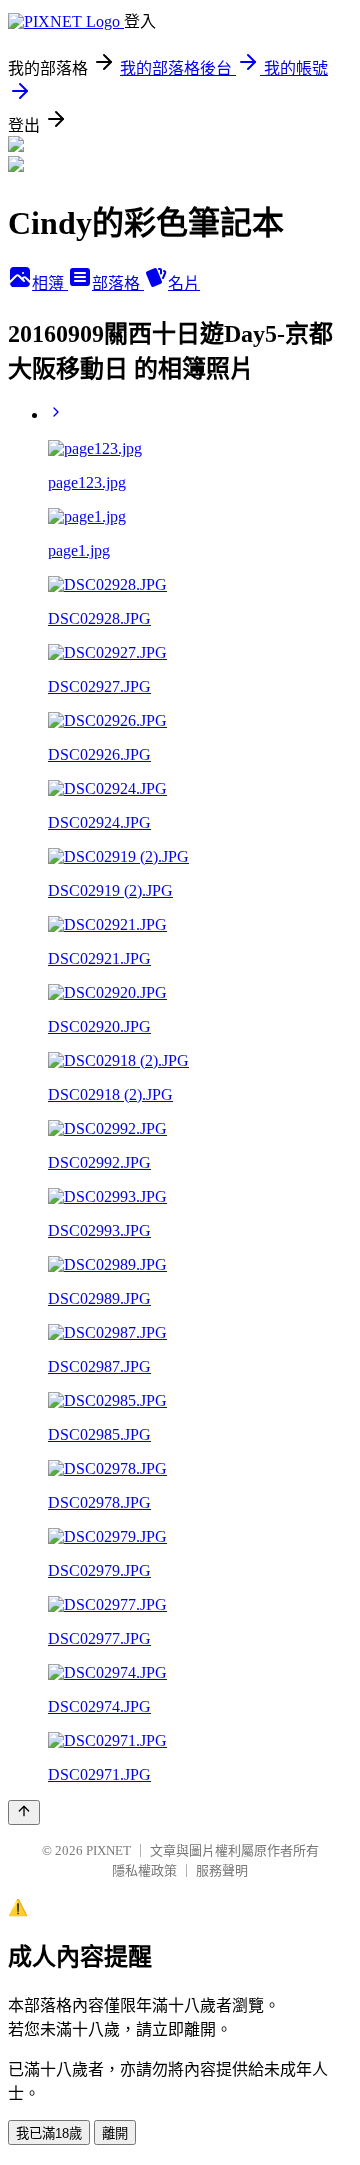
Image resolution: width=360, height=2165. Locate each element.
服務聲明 (222, 1870)
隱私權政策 (144, 1870)
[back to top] (24, 1812)
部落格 (118, 283)
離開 (115, 2133)
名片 (184, 283)
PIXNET (108, 1850)
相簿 (50, 283)
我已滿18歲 (49, 2133)
